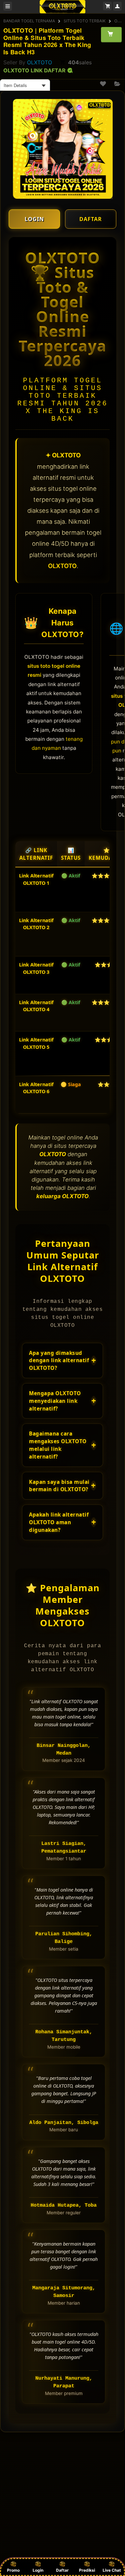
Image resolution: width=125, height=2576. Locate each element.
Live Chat (112, 2570)
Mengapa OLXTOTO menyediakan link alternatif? (62, 1401)
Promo (13, 2570)
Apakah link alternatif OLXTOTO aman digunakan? (62, 1522)
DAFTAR (91, 219)
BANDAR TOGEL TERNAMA (29, 21)
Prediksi (87, 2570)
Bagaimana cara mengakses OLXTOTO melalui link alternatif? (62, 1445)
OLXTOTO (39, 62)
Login (38, 2570)
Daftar (62, 2570)
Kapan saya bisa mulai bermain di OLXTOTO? (62, 1486)
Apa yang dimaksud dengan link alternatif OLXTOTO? (62, 1361)
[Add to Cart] (111, 34)
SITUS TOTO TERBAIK (85, 21)
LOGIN (34, 219)
